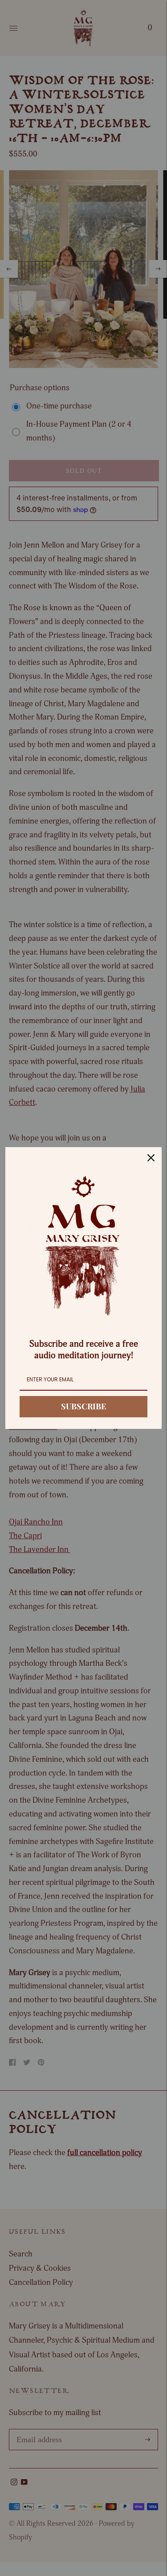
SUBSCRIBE (83, 1406)
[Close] (151, 1158)
